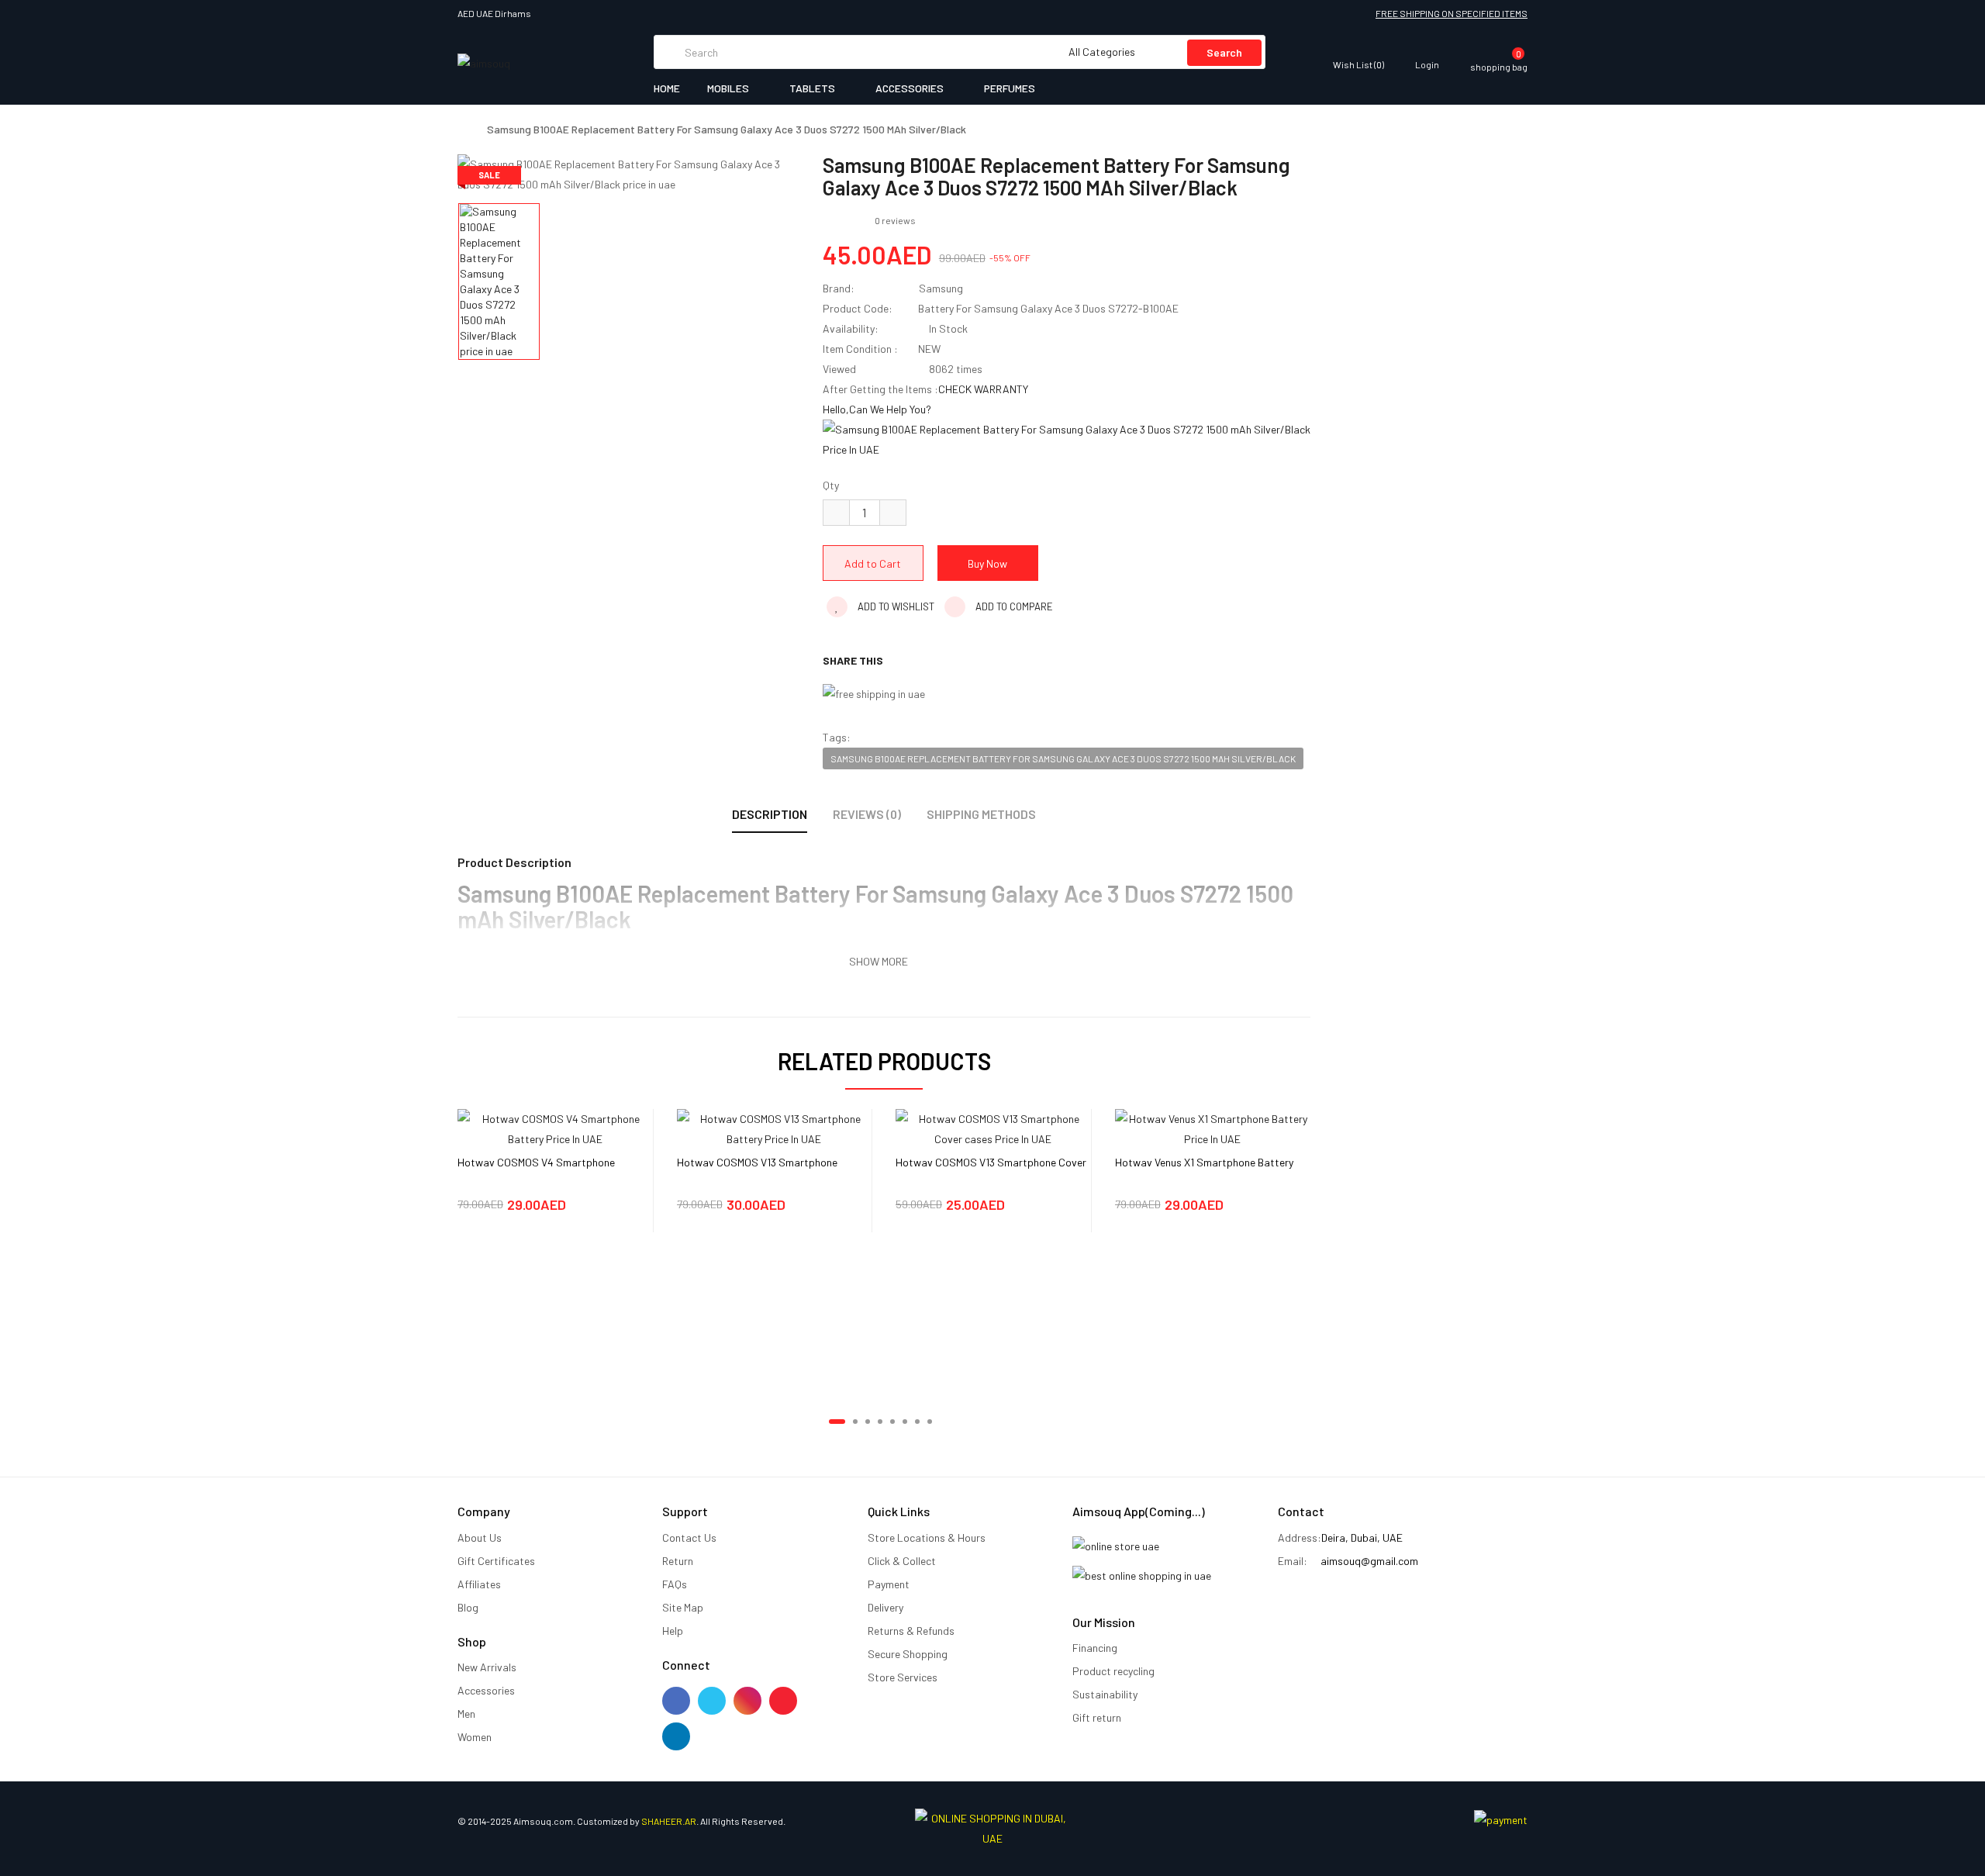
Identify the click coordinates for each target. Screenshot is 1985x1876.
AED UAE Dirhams (496, 13)
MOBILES (729, 88)
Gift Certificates (496, 1561)
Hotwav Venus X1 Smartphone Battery (1204, 1162)
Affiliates (479, 1584)
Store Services (903, 1677)
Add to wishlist (895, 606)
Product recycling (1113, 1671)
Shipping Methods (981, 814)
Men (466, 1714)
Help (673, 1631)
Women (475, 1737)
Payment (889, 1584)
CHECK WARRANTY (983, 389)
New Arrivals (487, 1667)
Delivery (885, 1607)
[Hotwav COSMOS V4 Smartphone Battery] (555, 1127)
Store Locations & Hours (927, 1537)
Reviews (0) (867, 814)
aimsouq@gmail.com (1369, 1561)
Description (770, 814)
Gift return (1097, 1717)
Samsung (941, 288)
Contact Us (689, 1537)
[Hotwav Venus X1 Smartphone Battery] (1213, 1127)
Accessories (486, 1690)
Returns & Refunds (911, 1631)
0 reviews (895, 220)
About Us (480, 1537)
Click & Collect (902, 1561)
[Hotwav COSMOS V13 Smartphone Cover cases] (993, 1127)
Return (678, 1561)
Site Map (683, 1607)
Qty (831, 485)
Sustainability (1105, 1694)
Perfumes (1010, 88)
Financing (1095, 1648)
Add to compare (1013, 606)
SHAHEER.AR (669, 1821)
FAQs (675, 1584)
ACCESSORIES (911, 88)
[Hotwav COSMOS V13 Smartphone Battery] (775, 1127)
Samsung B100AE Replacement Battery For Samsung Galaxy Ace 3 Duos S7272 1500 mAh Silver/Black (727, 130)
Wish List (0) (1358, 64)
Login (1427, 64)
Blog (468, 1607)
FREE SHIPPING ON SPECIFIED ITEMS (1452, 13)
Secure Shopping (908, 1654)
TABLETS (813, 88)
